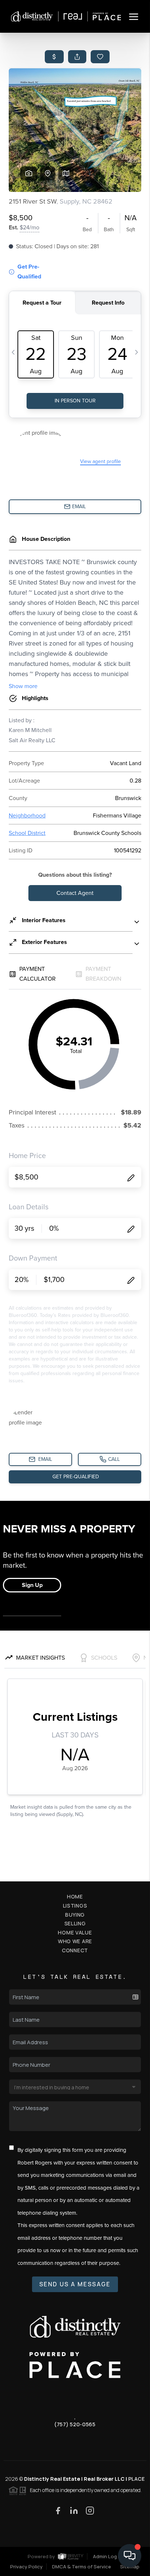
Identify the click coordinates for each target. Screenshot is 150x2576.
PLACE (136, 2479)
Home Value (75, 1932)
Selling (75, 1923)
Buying (75, 1915)
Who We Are (75, 1941)
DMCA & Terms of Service (82, 2567)
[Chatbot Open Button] (130, 2556)
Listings (75, 1906)
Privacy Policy (26, 2567)
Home (75, 1896)
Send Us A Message (75, 2284)
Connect (75, 1950)
